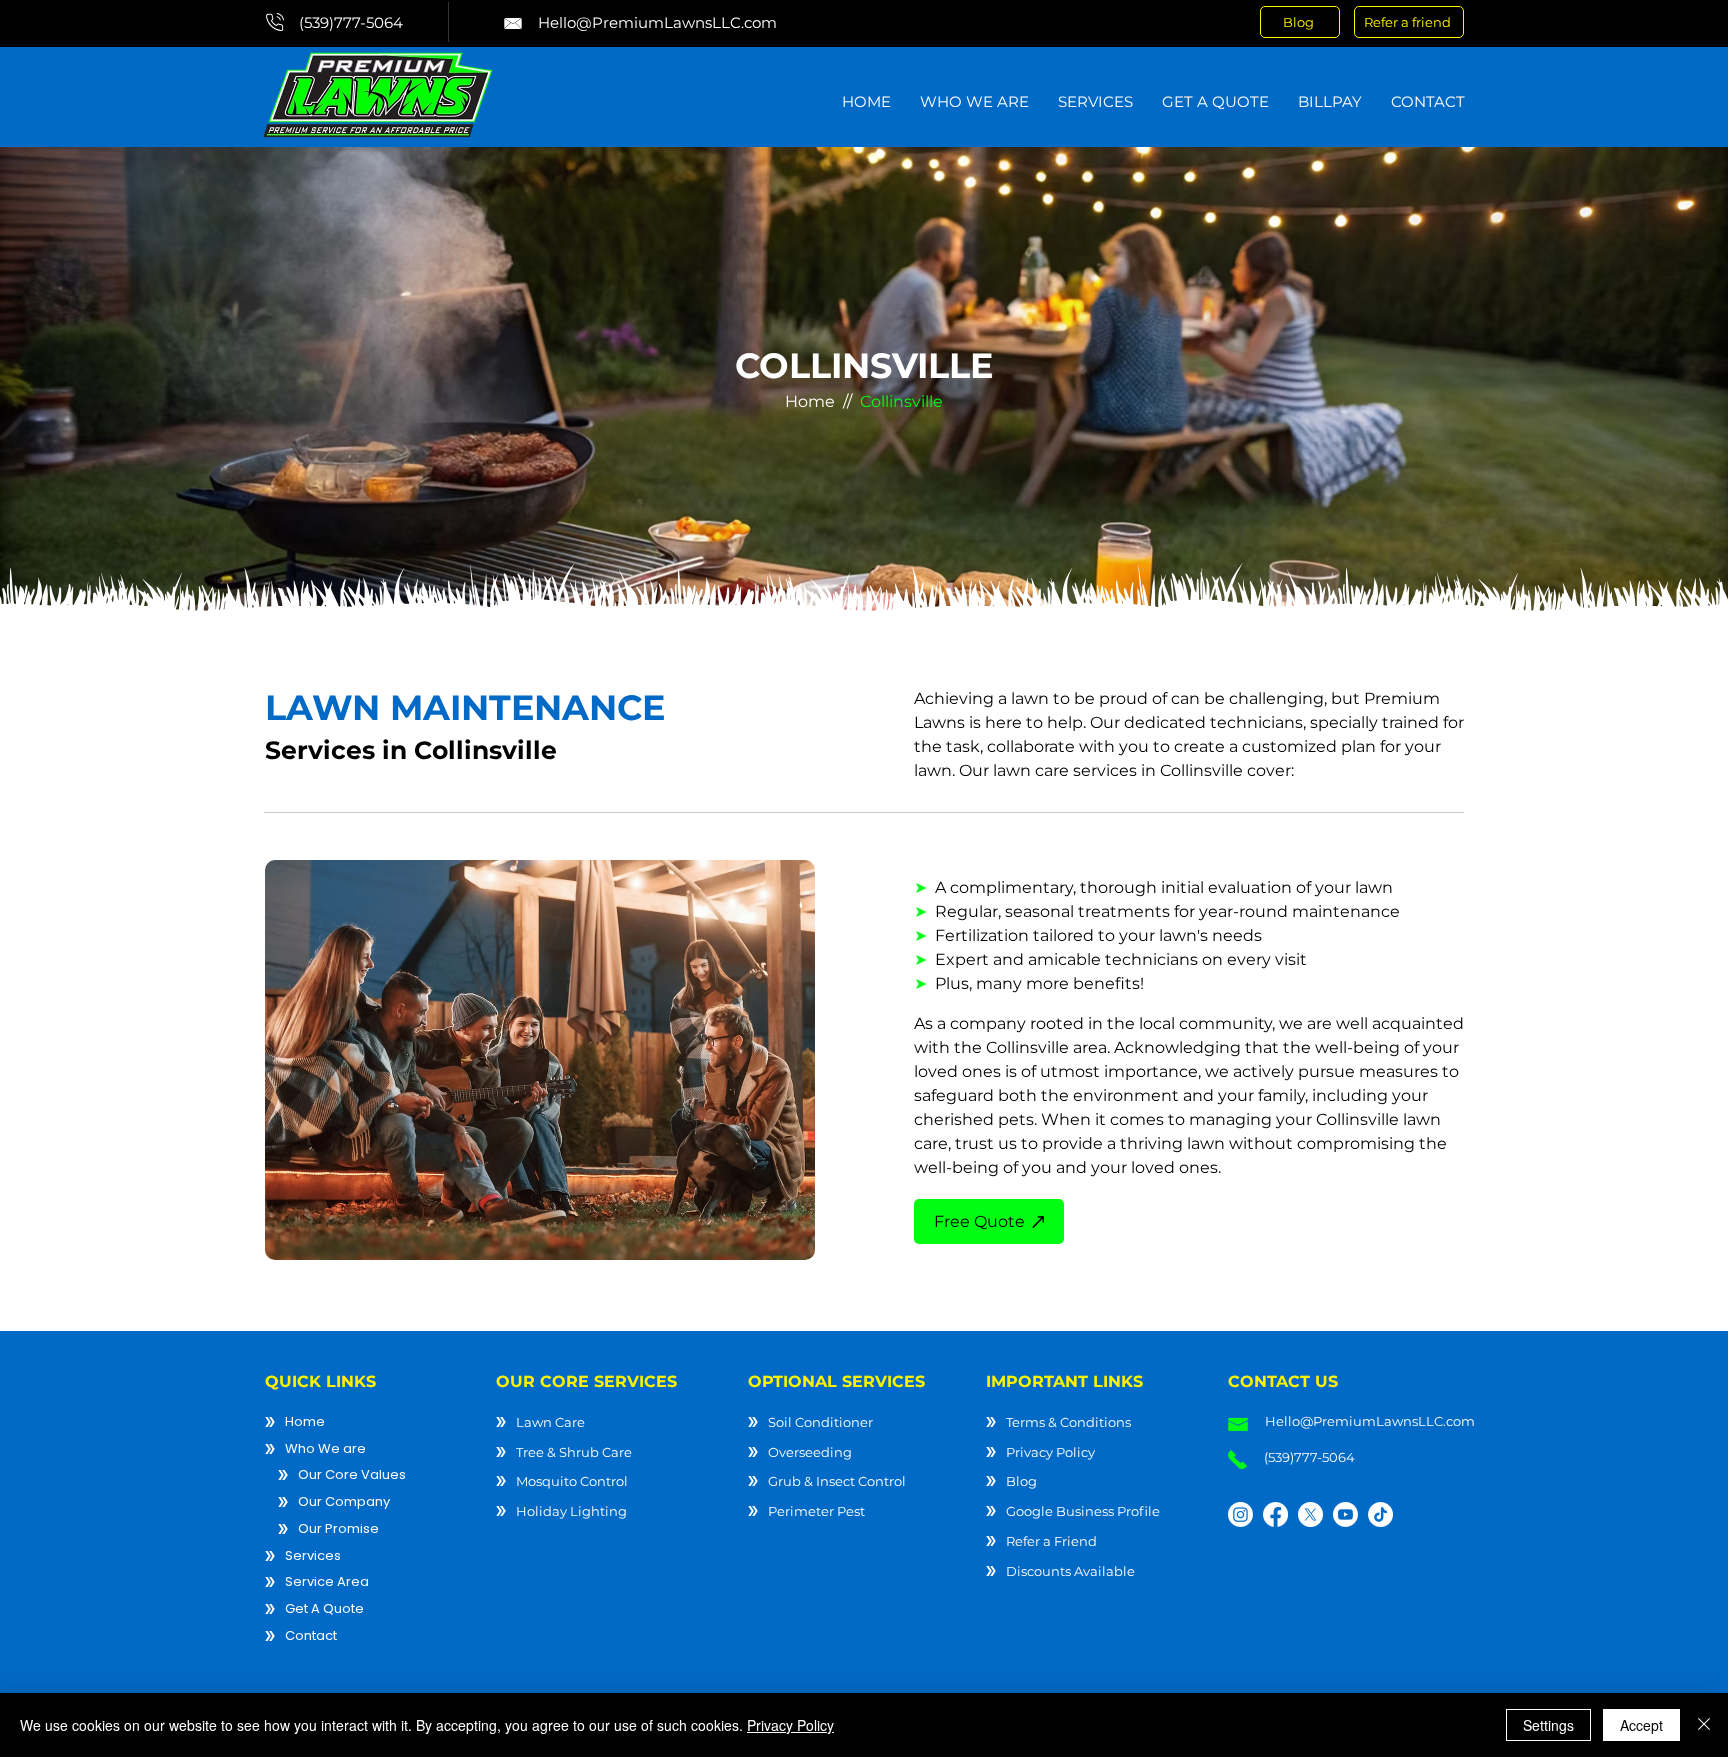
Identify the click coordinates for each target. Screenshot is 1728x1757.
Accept (1641, 1725)
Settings (1548, 1725)
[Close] (1704, 1725)
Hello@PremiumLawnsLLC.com (657, 22)
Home (810, 401)
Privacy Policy (790, 1725)
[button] (974, 101)
